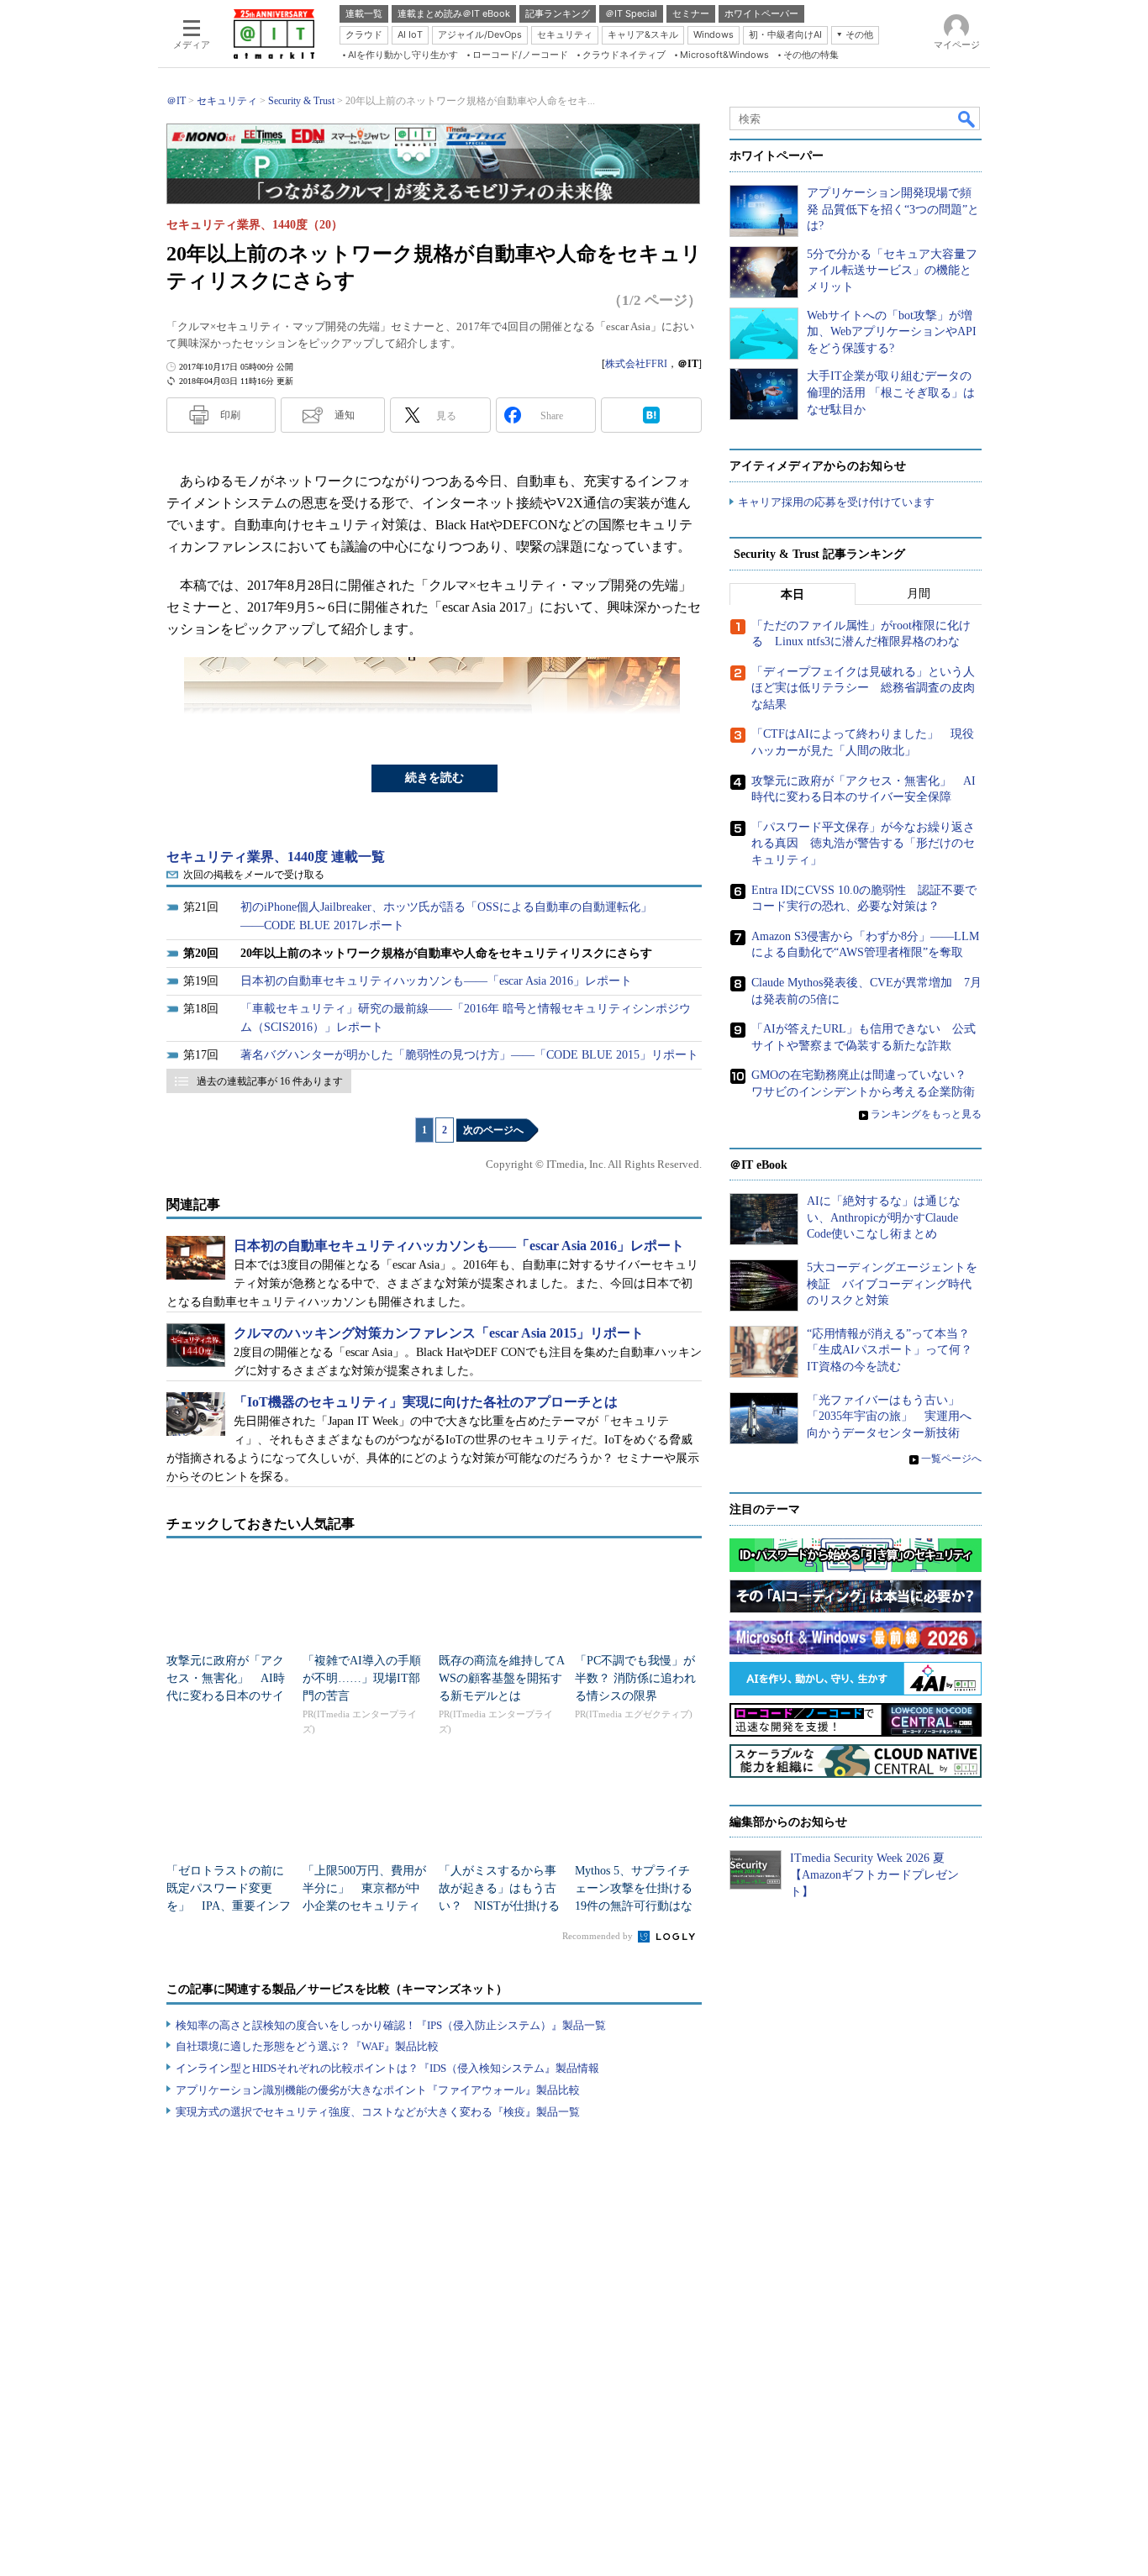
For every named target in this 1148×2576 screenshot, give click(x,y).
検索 (967, 118)
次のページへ (493, 1130)
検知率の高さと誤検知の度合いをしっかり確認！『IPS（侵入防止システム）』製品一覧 (391, 2025)
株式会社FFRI (636, 364)
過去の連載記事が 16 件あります (270, 1081)
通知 (345, 415)
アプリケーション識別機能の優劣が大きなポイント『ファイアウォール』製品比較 (378, 2090)
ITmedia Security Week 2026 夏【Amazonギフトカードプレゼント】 (874, 1874)
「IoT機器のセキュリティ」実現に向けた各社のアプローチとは (426, 1402)
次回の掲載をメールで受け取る (254, 875)
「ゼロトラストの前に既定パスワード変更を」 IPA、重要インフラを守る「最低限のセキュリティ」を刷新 (229, 1906)
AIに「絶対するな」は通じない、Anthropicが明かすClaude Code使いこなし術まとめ (884, 1217)
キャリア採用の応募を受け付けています (836, 502)
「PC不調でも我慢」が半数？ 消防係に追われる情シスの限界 (635, 1678)
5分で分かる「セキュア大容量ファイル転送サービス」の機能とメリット (892, 271)
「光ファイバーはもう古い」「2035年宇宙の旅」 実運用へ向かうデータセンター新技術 (889, 1417)
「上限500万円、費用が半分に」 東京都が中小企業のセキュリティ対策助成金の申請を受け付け (364, 1906)
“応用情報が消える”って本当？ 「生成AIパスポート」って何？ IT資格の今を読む (895, 1350)
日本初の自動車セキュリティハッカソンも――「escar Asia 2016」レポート (436, 981)
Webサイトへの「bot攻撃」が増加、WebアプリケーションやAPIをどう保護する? (892, 332)
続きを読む (434, 778)
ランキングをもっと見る (926, 1114)
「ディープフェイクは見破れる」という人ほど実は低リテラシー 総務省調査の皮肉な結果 (863, 688)
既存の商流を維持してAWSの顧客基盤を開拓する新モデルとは (502, 1678)
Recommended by (599, 1936)
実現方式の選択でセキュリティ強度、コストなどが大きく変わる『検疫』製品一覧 (378, 2112)
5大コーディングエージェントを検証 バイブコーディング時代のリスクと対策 (892, 1284)
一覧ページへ (951, 1459)
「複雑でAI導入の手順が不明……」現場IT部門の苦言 (362, 1678)
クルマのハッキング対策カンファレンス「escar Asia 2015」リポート (439, 1333)
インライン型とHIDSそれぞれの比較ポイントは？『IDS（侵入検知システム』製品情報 (387, 2068)
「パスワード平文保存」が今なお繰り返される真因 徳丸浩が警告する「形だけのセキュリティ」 (863, 844)
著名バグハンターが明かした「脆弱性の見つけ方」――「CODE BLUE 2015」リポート (469, 1055)
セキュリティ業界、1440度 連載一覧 (276, 857)
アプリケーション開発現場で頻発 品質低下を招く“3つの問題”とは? (893, 209)
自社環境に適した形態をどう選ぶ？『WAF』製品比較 (307, 2046)
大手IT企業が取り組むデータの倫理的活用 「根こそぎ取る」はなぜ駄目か (891, 392)
